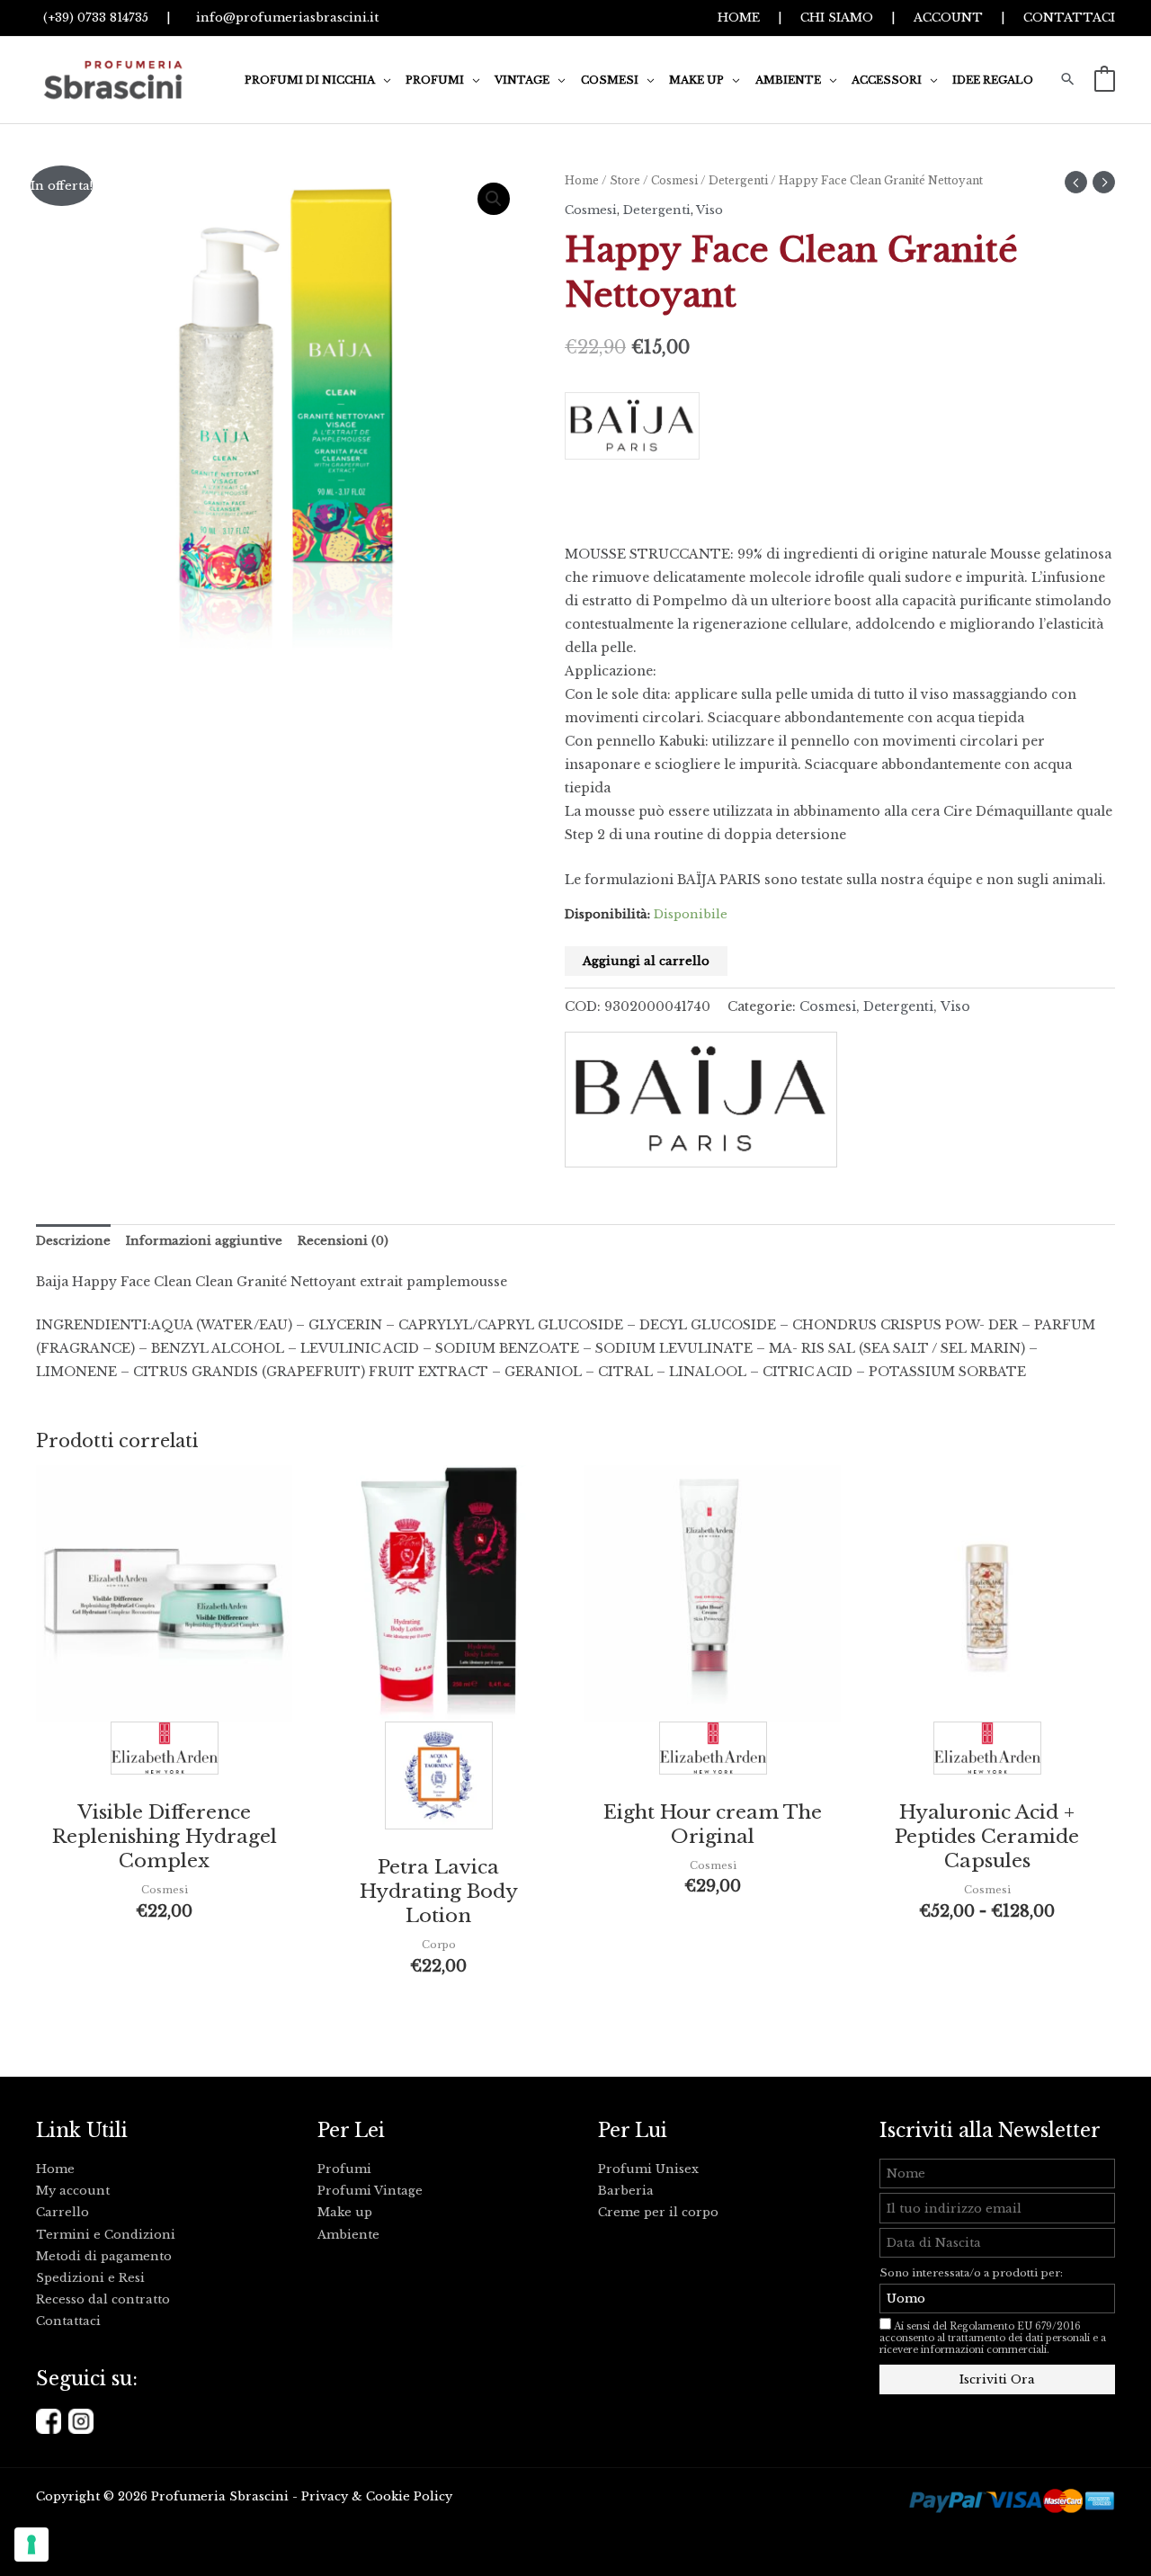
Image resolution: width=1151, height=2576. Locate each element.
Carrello (62, 2212)
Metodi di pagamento (104, 2256)
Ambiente (348, 2235)
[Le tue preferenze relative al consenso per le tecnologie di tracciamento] (31, 2545)
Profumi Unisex (648, 2169)
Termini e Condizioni (106, 2235)
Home (582, 180)
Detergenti (738, 180)
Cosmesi (674, 180)
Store (625, 180)
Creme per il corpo (658, 2212)
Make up (345, 2212)
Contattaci (68, 2321)
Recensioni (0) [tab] (343, 1241)
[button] (383, 80)
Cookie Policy (409, 2496)
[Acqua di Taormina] (439, 1780)
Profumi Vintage (370, 2191)
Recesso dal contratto (103, 2299)
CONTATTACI (1069, 18)
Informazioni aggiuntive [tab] (204, 1241)
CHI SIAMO (837, 18)
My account (73, 2191)
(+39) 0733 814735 (92, 18)
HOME (739, 18)
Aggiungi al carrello (646, 961)
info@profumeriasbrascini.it (284, 18)
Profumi (344, 2169)
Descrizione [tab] (73, 1241)
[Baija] (840, 432)
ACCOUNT (948, 18)
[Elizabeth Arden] (165, 1753)
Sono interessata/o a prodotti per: (973, 2273)
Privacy (325, 2496)
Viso (709, 210)
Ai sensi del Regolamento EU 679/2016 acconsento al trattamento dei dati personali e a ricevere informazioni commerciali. (993, 2338)
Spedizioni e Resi (90, 2278)
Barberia (626, 2191)
